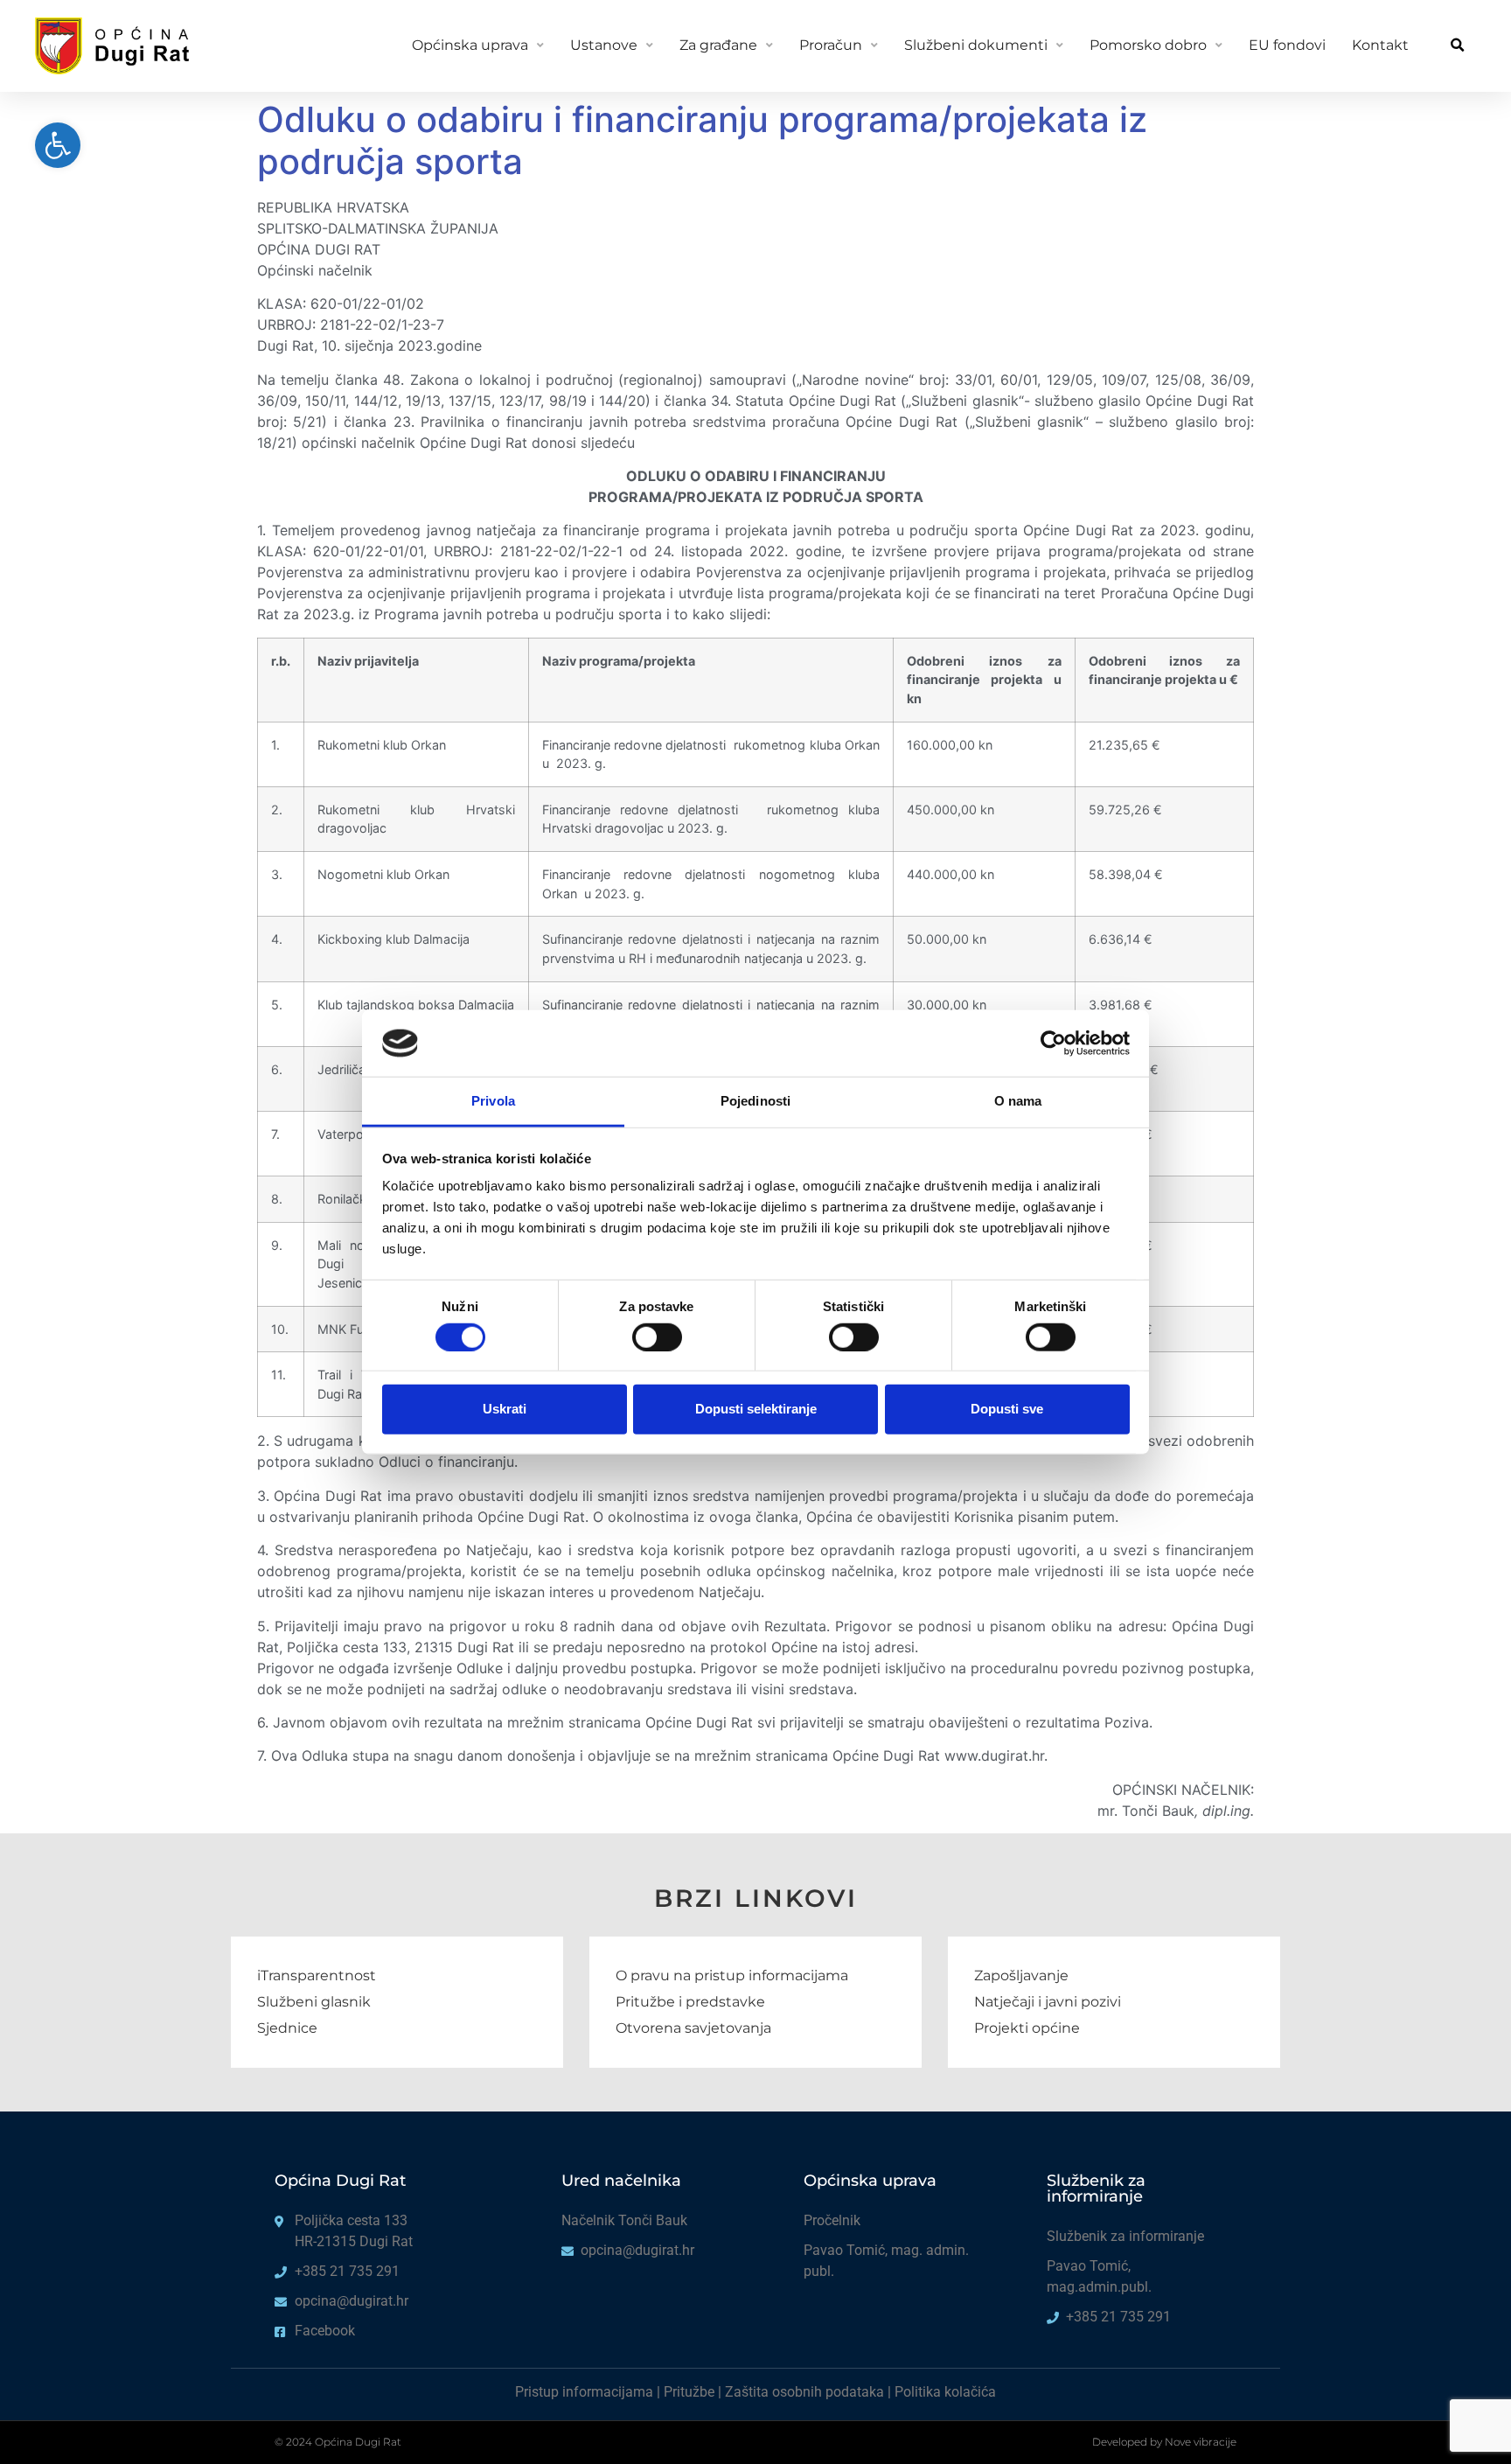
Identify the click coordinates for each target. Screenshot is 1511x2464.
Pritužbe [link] (689, 2392)
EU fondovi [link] (1287, 45)
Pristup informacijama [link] (584, 2392)
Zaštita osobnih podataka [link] (804, 2392)
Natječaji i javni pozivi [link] (1048, 2002)
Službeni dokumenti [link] (976, 45)
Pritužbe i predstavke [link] (690, 2002)
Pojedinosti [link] (755, 1101)
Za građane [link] (718, 45)
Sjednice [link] (287, 2028)
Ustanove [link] (604, 45)
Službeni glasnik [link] (314, 2002)
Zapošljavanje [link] (1021, 1975)
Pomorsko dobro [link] (1148, 45)
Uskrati (505, 1409)
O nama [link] (1018, 1101)
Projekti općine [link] (1027, 2028)
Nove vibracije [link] (1201, 2442)
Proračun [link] (831, 45)
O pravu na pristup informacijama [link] (732, 1975)
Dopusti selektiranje (756, 1409)
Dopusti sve (1007, 1409)
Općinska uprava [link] (470, 45)
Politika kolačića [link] (945, 2392)
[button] (1457, 46)
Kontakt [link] (1380, 45)
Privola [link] (493, 1101)
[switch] (657, 1337)
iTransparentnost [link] (317, 1975)
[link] (58, 145)
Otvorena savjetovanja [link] (693, 2028)
